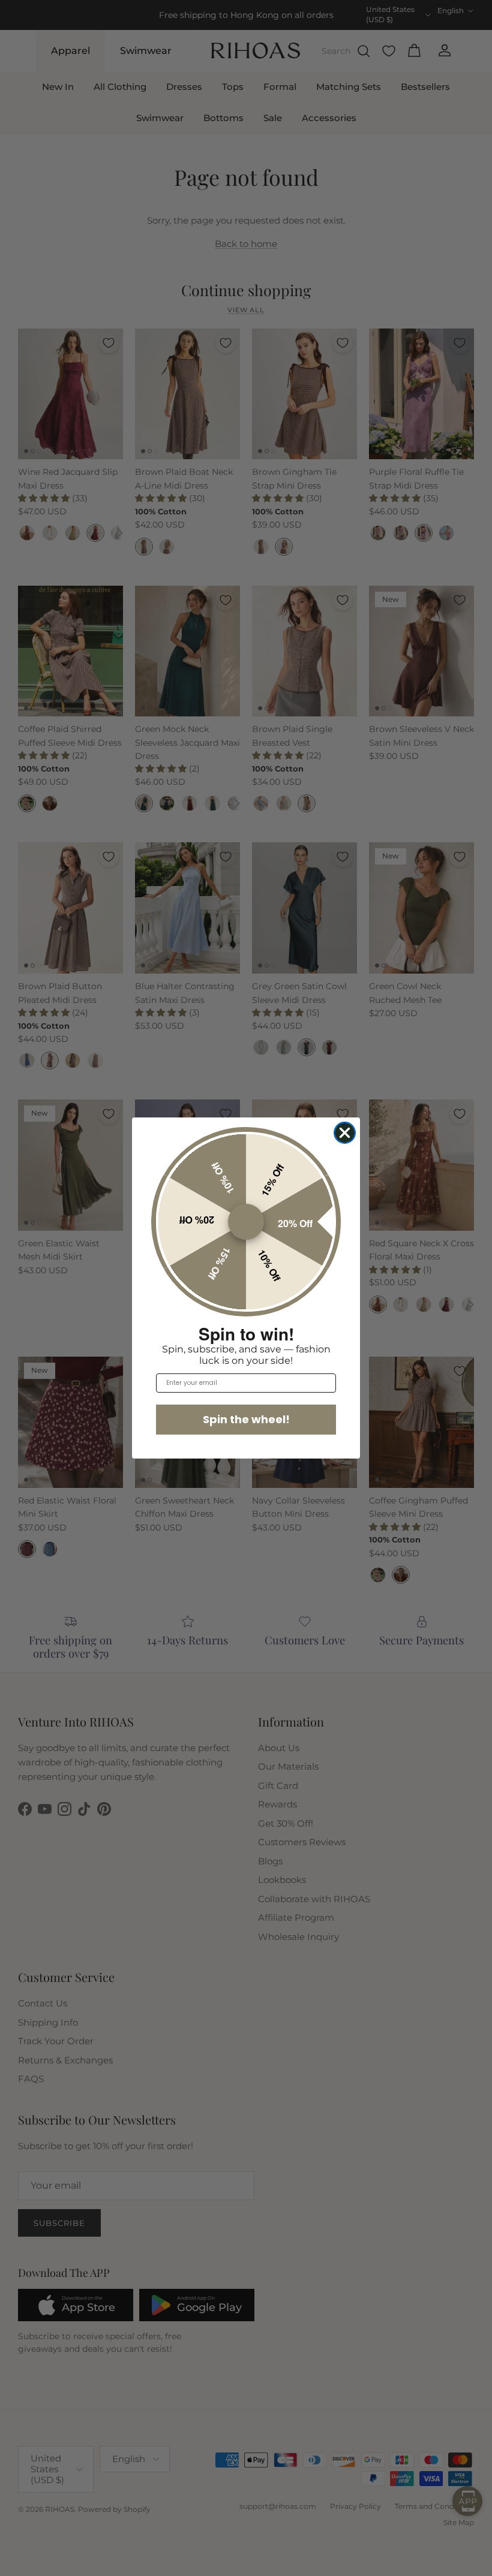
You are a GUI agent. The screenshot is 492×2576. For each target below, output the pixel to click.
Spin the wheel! (246, 1419)
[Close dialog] (345, 1133)
